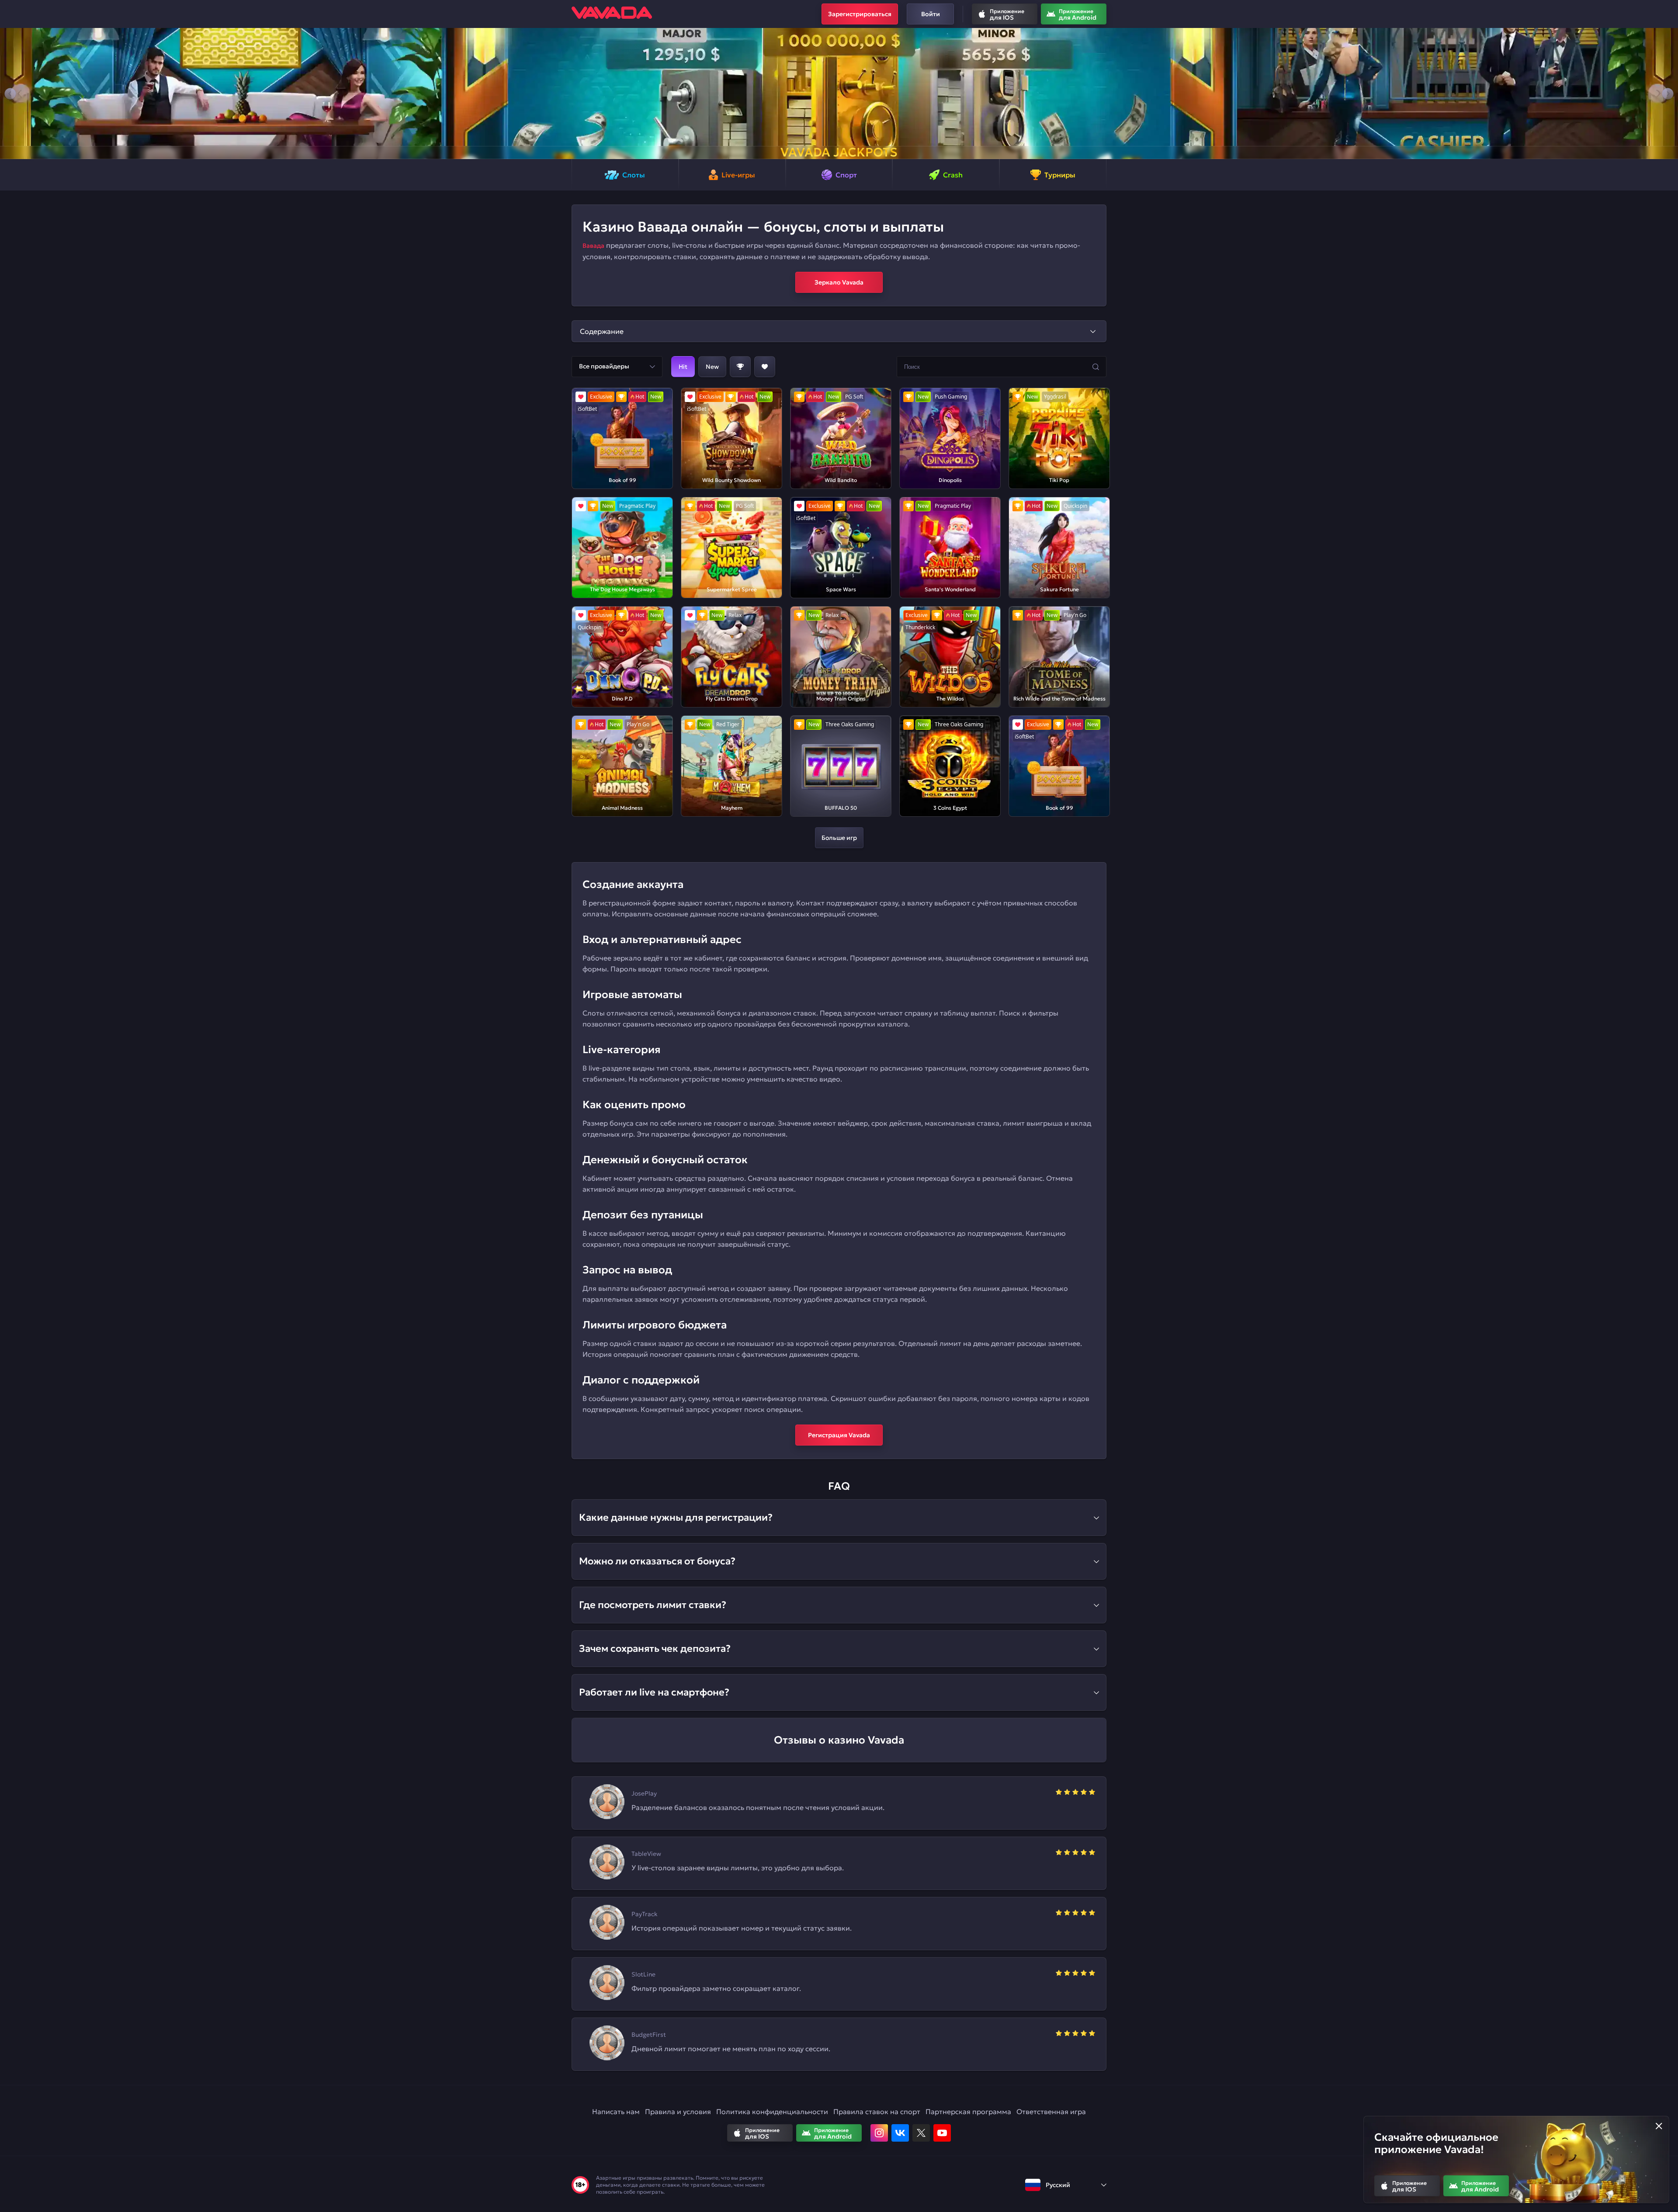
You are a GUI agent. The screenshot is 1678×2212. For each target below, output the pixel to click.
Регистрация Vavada (839, 1435)
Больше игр (839, 838)
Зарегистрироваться (860, 14)
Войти (931, 14)
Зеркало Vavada (839, 282)
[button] (10, 94)
